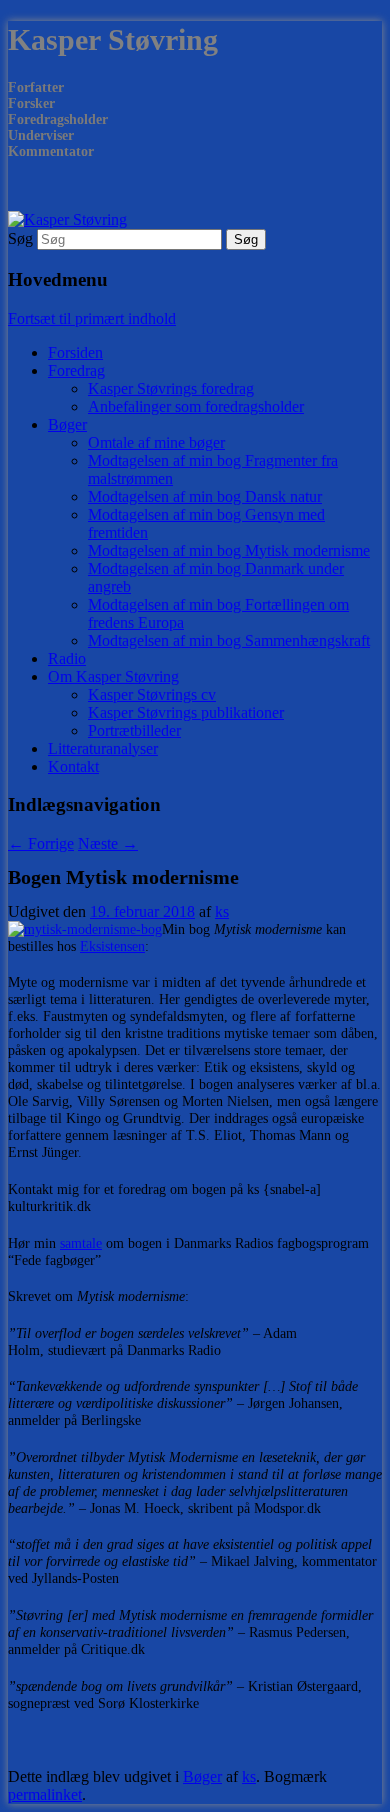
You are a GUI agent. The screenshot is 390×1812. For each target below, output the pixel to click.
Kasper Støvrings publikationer (186, 712)
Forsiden (75, 352)
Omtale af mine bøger (156, 442)
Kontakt (73, 766)
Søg (20, 238)
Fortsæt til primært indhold (92, 318)
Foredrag (76, 370)
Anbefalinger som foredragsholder (196, 406)
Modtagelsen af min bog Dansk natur (205, 496)
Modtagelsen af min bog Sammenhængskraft (229, 640)
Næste (108, 843)
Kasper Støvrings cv (152, 694)
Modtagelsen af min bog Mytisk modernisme (229, 550)
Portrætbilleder (134, 730)
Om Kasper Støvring (113, 676)
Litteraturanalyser (103, 748)
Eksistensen (112, 946)
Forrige (41, 843)
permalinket (45, 1794)
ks (222, 911)
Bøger (67, 424)
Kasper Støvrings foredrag (171, 388)
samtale (81, 1243)
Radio (67, 658)
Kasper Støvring (113, 39)
